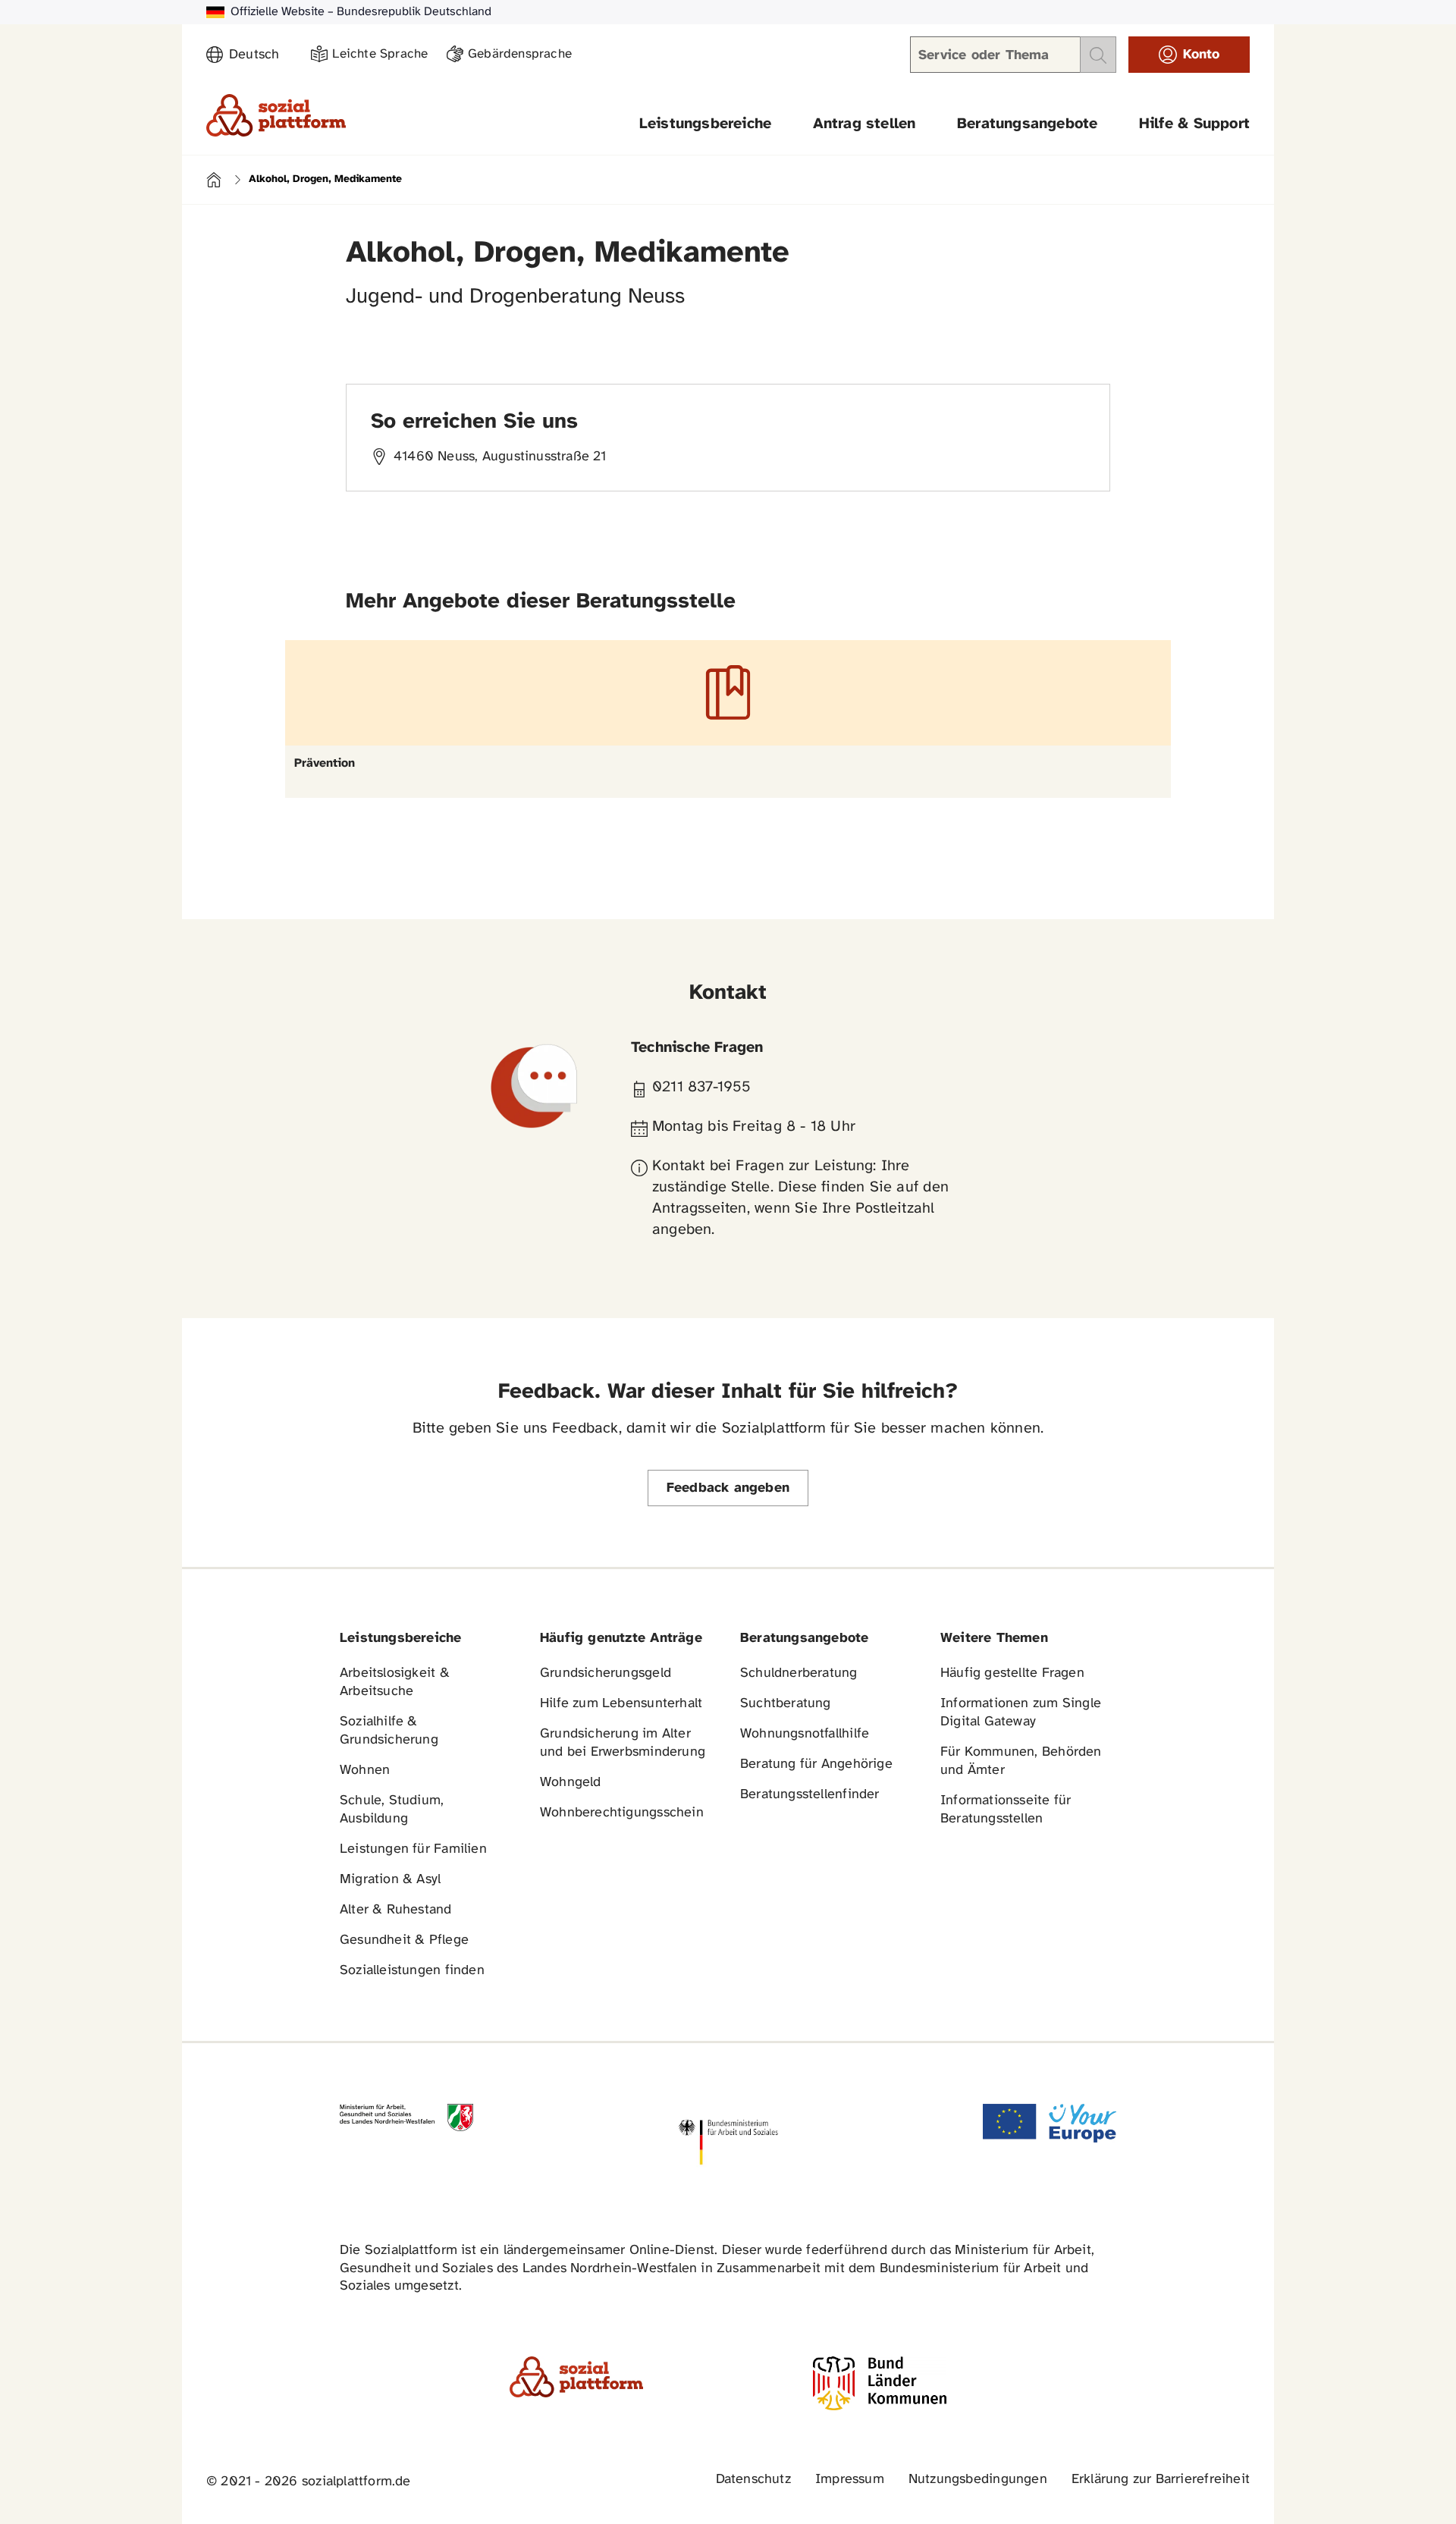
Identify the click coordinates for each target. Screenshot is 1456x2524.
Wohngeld (571, 1783)
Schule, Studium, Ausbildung (392, 1810)
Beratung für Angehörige (816, 1764)
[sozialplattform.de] (276, 115)
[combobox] (261, 55)
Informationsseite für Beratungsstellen (1006, 1810)
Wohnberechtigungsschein (622, 1813)
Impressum (850, 2480)
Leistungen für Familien (413, 1849)
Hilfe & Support (1194, 124)
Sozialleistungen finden (412, 1971)
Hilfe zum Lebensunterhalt (621, 1704)
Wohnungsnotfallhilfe (805, 1734)
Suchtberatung (786, 1704)
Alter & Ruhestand (396, 1910)
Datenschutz (753, 2480)
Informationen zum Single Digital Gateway (1021, 1713)
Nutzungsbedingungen (978, 2480)
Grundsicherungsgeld (606, 1673)
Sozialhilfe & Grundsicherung (389, 1731)
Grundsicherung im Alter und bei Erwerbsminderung (623, 1743)
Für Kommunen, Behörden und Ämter (1021, 1761)
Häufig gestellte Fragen (1012, 1673)
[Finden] (1098, 55)
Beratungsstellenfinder (810, 1795)
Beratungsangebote (1028, 124)
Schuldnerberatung (799, 1673)
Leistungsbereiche (706, 124)
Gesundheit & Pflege (404, 1940)
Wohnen (365, 1771)
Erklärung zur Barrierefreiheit (1161, 2480)
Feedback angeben (728, 1488)
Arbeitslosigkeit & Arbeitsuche (395, 1683)
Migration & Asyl (390, 1880)
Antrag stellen (864, 124)
